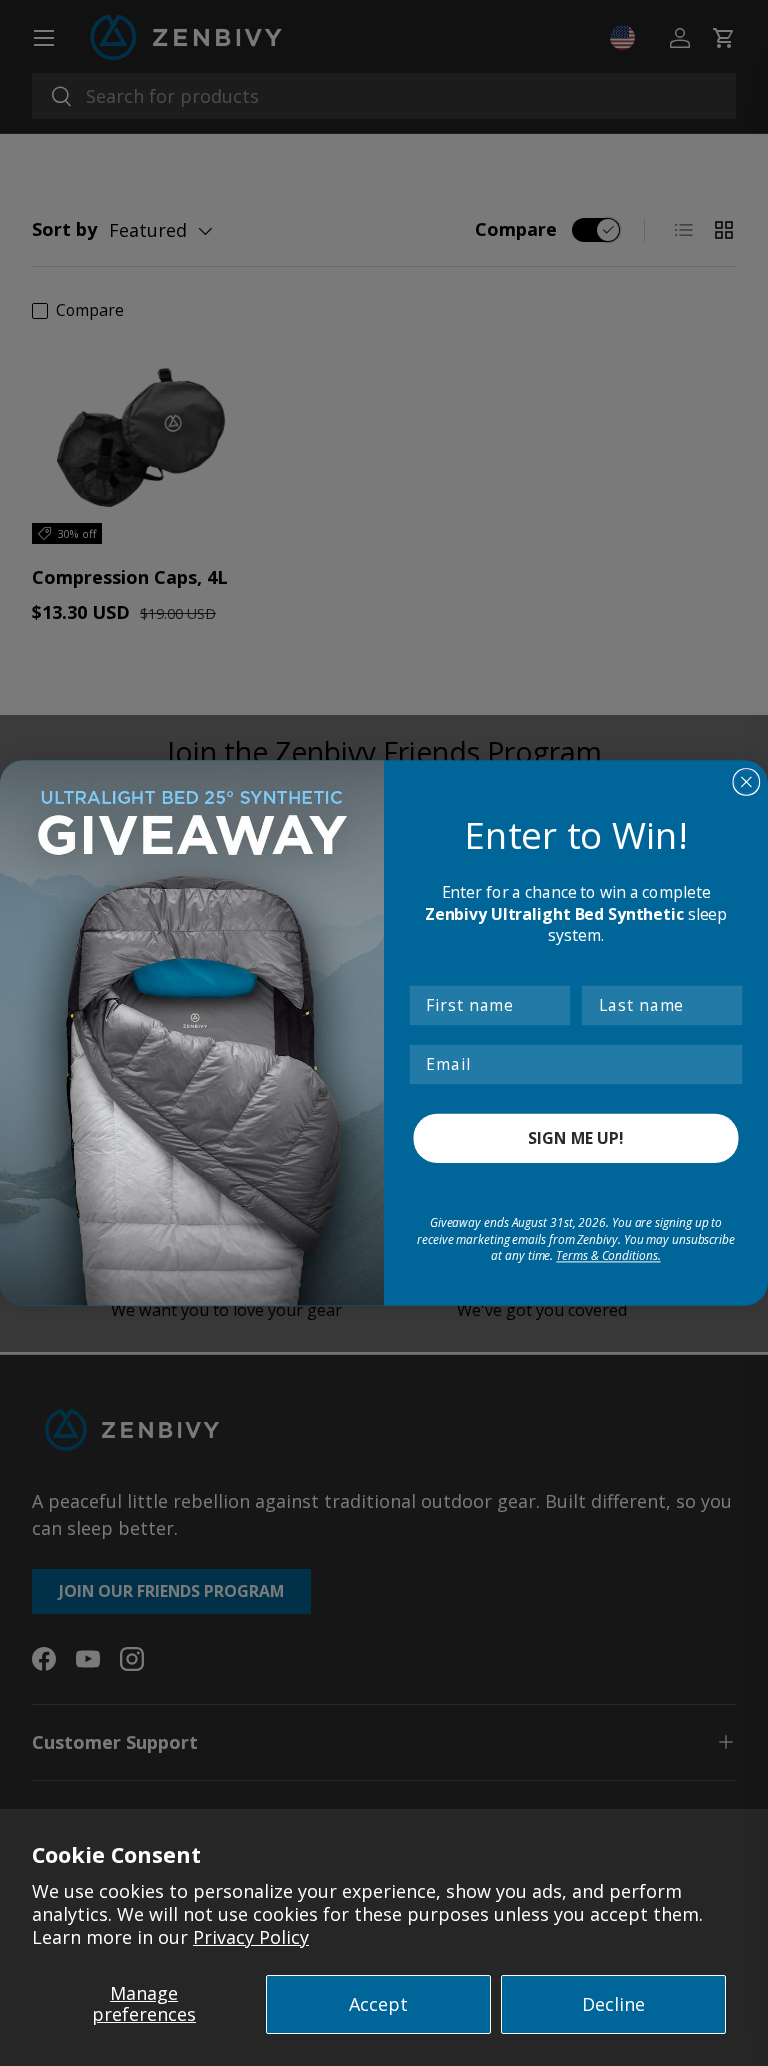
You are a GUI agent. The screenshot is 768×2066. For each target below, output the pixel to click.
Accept (378, 2004)
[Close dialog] (747, 782)
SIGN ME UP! (576, 1138)
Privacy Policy (251, 1937)
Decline (613, 2004)
